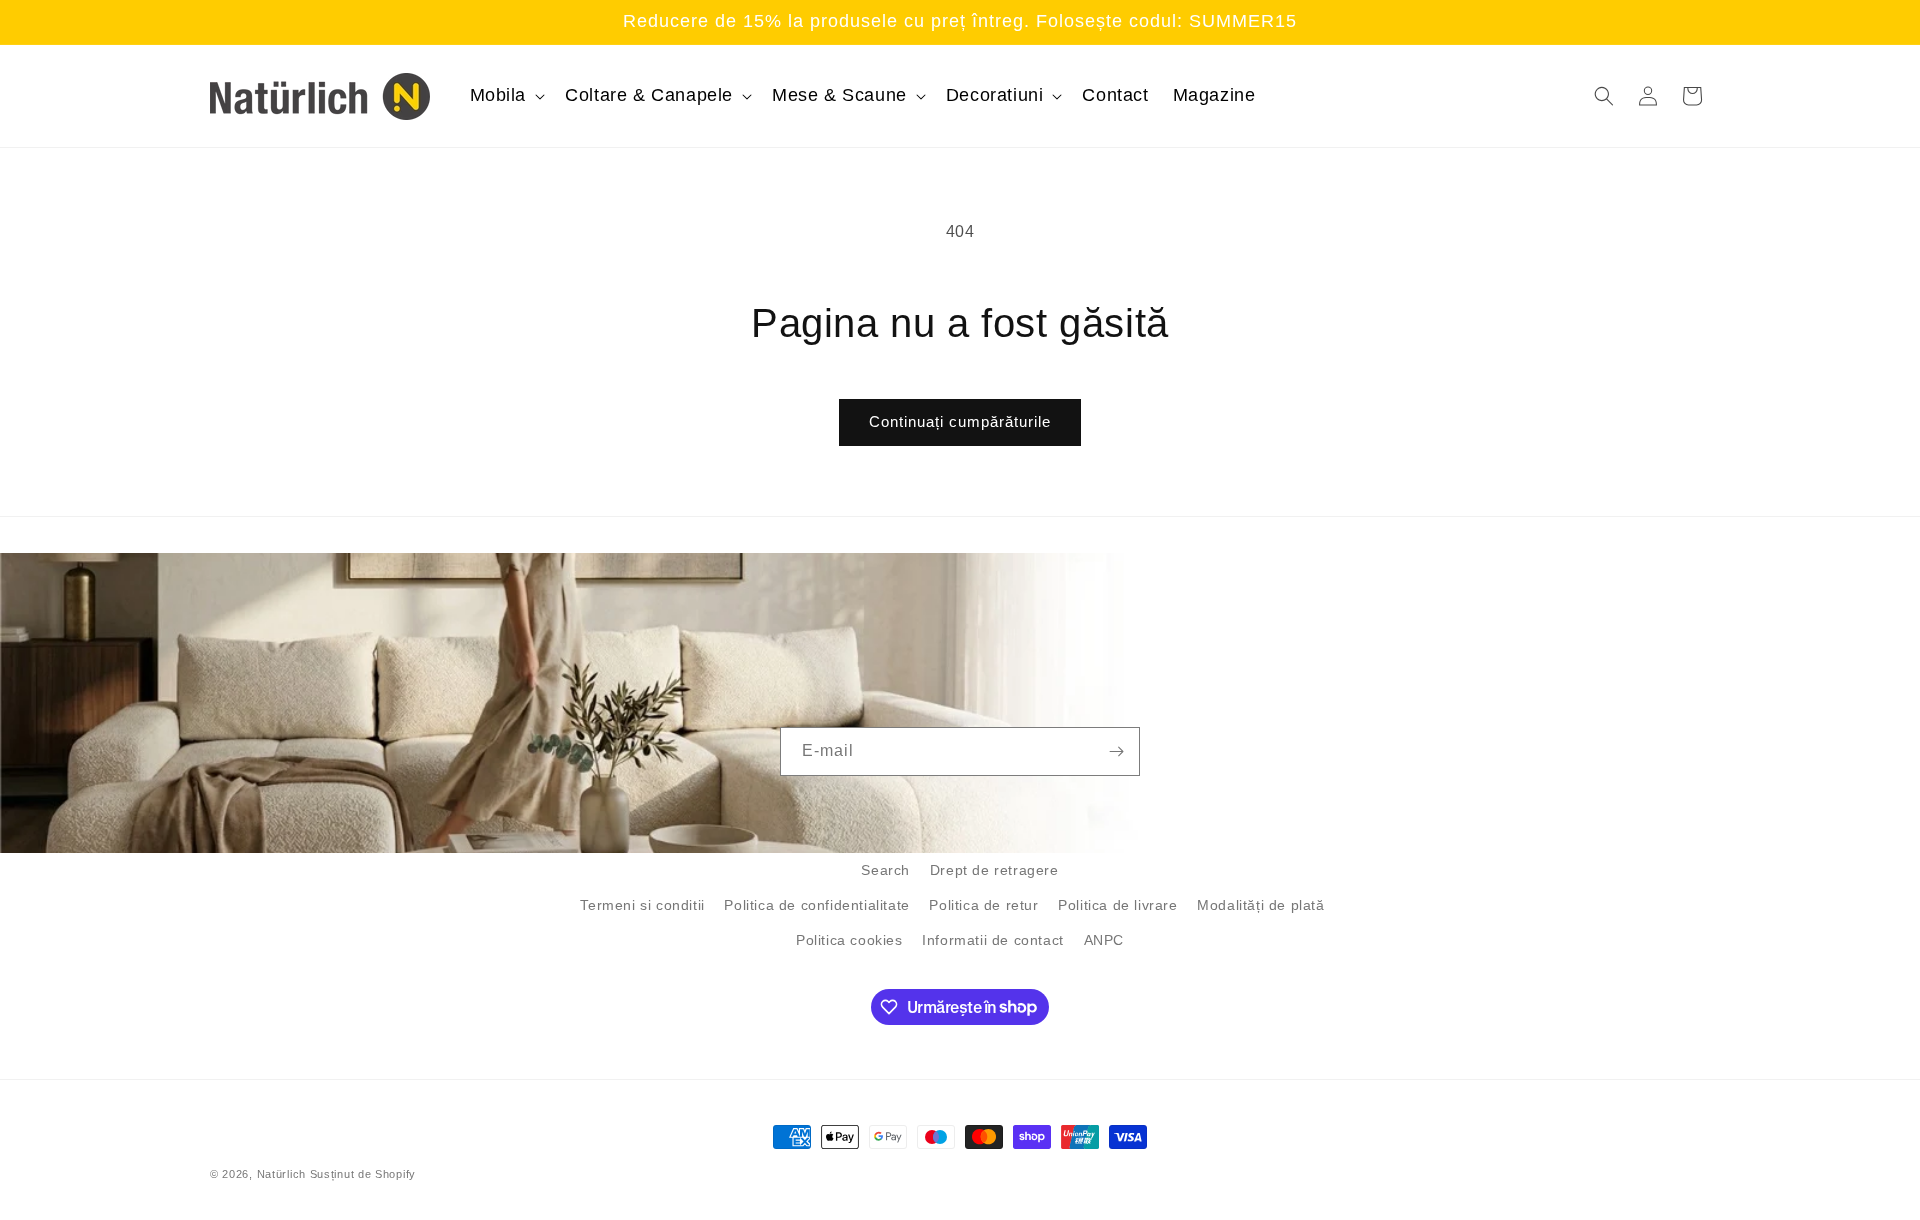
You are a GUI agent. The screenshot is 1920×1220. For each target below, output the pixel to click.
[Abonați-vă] (1116, 751)
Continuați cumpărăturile (960, 421)
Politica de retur (983, 905)
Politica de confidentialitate (816, 905)
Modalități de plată (1260, 905)
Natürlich (281, 1174)
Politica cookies (849, 940)
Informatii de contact (993, 940)
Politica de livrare (1117, 905)
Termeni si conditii (642, 905)
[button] (506, 95)
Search (885, 870)
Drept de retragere (994, 870)
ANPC (1104, 940)
